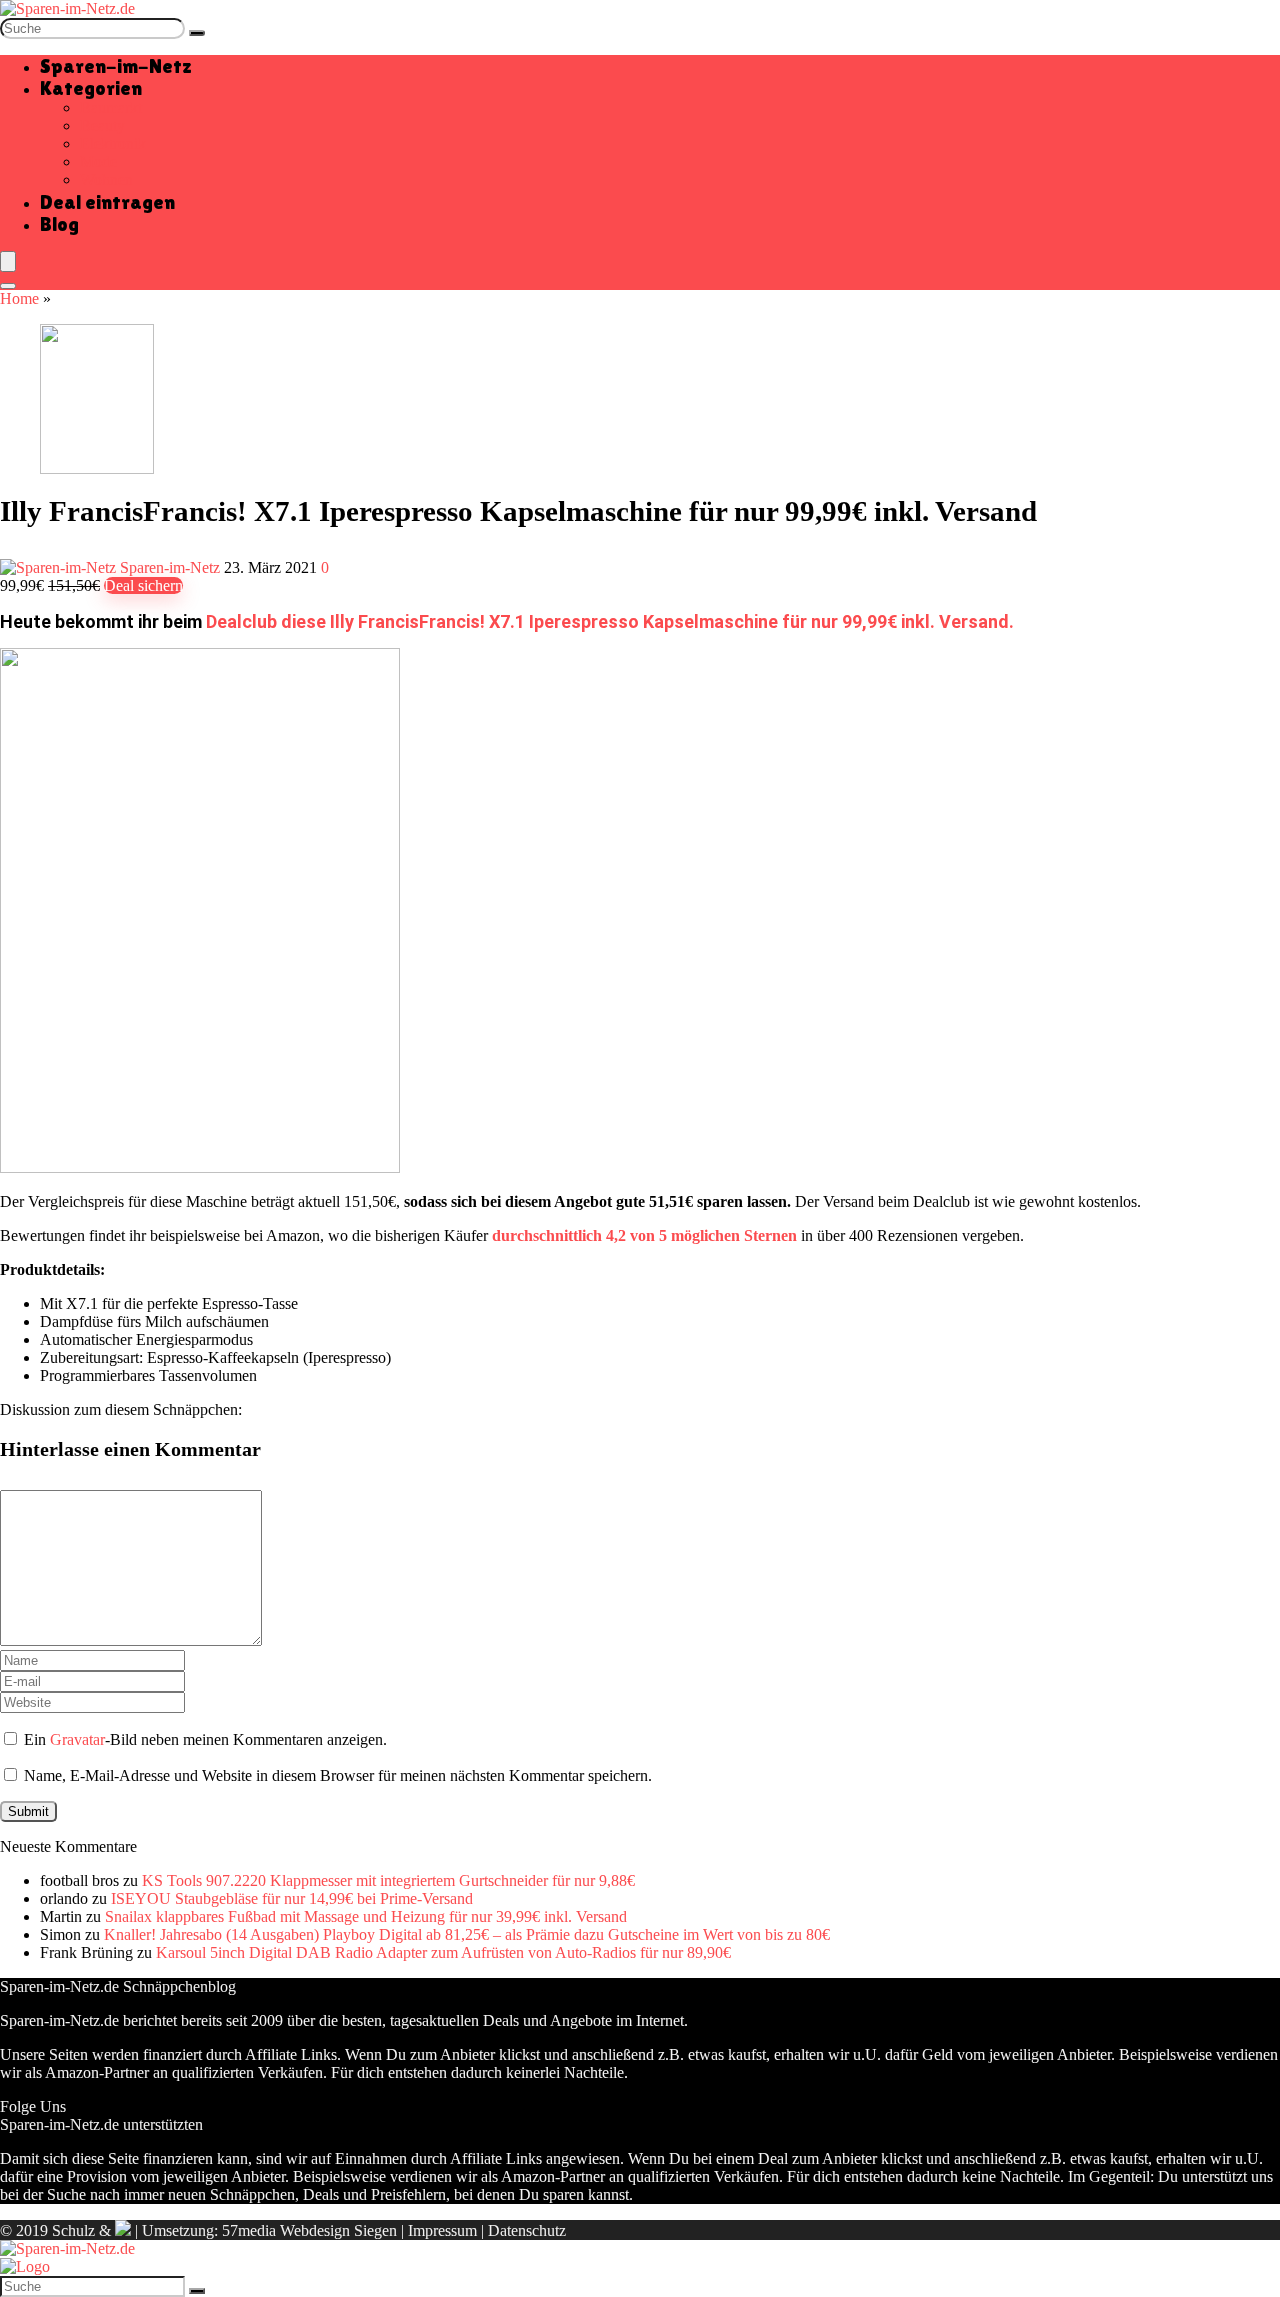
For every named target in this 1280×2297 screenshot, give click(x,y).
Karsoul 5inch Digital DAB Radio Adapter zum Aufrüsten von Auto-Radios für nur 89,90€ (443, 1952)
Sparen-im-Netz (116, 66)
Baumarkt (111, 107)
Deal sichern (143, 585)
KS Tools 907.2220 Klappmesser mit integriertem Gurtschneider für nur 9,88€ (388, 1880)
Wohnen (106, 179)
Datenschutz (527, 2230)
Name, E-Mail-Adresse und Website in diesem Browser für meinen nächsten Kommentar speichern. (338, 1775)
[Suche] (197, 33)
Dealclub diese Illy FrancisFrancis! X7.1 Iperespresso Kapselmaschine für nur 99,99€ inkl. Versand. (610, 621)
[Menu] (8, 261)
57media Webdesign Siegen (309, 2230)
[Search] (8, 286)
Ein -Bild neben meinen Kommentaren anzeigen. (205, 1739)
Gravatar (77, 1739)
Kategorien (91, 88)
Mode (98, 161)
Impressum (442, 2230)
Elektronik (113, 143)
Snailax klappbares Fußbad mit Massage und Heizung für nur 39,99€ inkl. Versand (366, 1916)
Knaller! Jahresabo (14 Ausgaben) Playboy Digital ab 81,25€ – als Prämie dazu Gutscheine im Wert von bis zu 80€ (467, 1934)
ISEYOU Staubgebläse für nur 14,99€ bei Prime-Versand (292, 1898)
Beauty (102, 125)
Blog (59, 224)
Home (19, 298)
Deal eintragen (107, 202)
